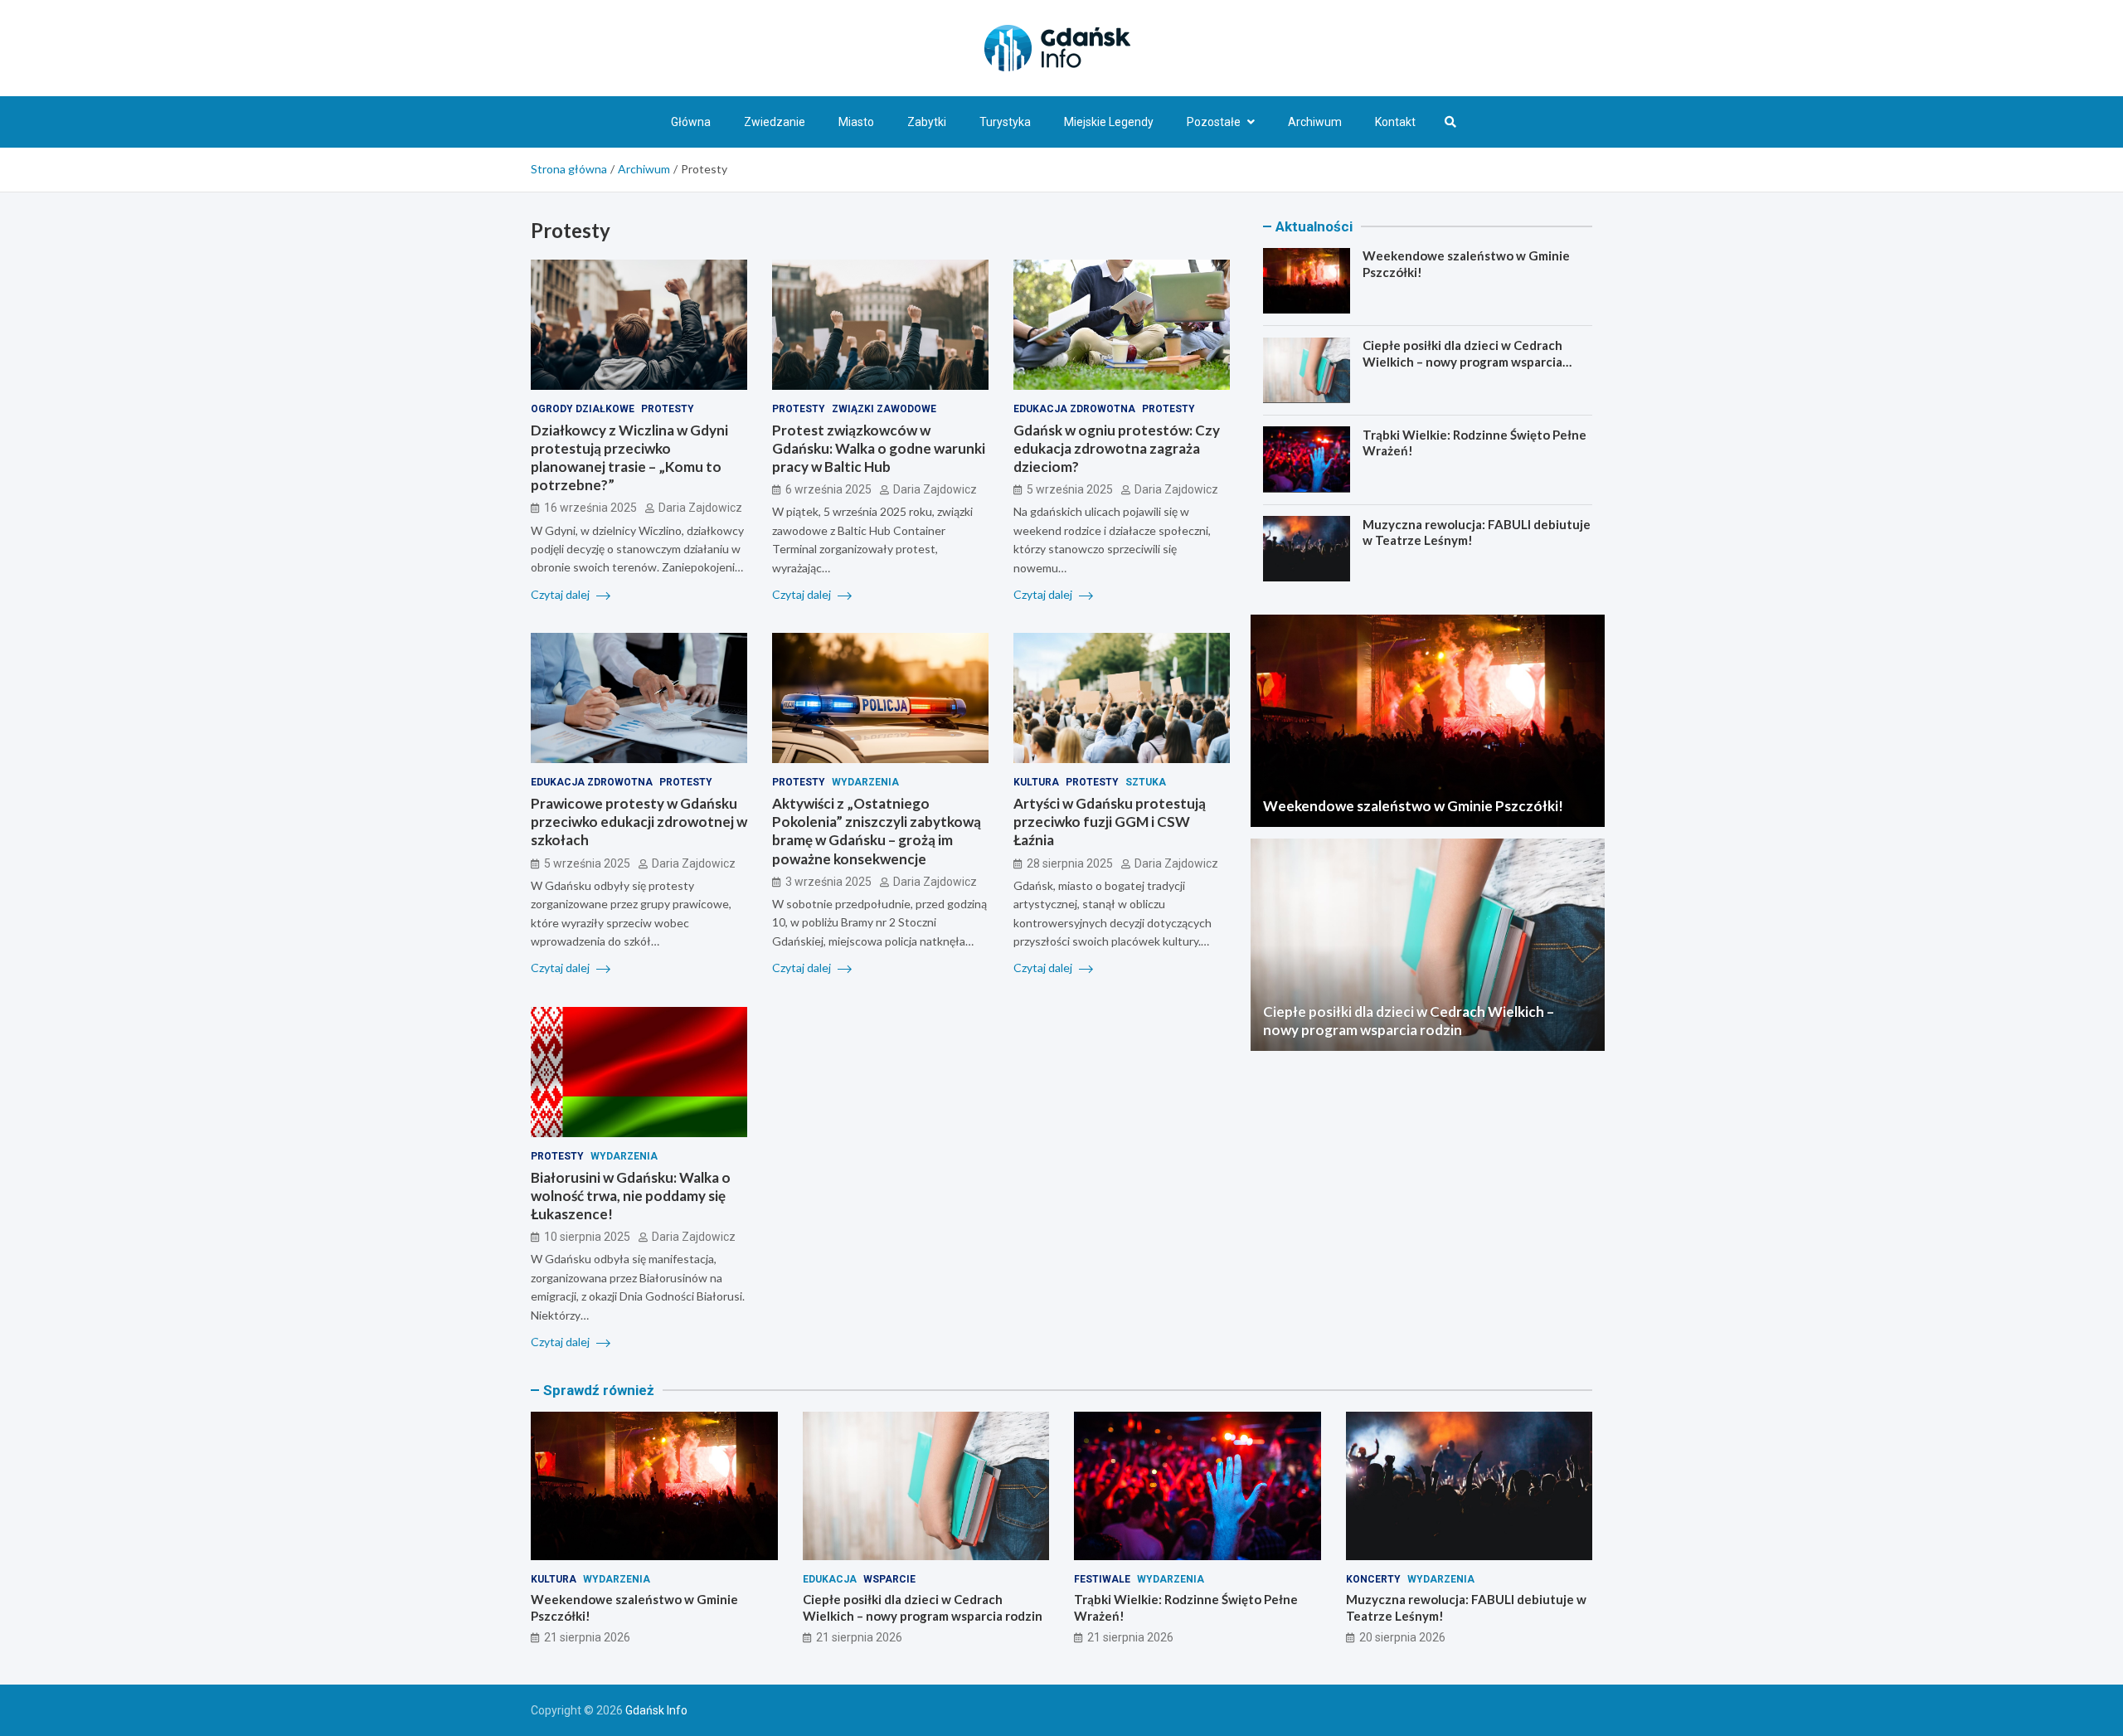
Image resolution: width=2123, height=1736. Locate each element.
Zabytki (927, 122)
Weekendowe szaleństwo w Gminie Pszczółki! (1413, 806)
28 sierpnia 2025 (1070, 863)
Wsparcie (889, 1579)
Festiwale (1102, 1579)
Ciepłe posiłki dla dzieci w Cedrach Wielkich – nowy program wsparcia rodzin (1462, 361)
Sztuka (1146, 782)
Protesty (668, 409)
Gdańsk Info (656, 1710)
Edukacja (830, 1579)
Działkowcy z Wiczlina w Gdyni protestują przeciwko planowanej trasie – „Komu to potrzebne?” (629, 457)
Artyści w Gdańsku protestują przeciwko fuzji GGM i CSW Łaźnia (1110, 822)
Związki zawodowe (884, 409)
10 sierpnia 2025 (587, 1237)
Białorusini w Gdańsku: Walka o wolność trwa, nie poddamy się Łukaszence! (631, 1196)
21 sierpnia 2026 (587, 1637)
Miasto (856, 122)
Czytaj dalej (561, 594)
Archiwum (1315, 122)
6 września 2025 (828, 489)
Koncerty (1373, 1579)
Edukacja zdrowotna (1074, 409)
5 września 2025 (1070, 489)
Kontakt (1395, 122)
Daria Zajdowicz (700, 508)
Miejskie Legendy (1109, 122)
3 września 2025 (828, 882)
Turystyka (1005, 122)
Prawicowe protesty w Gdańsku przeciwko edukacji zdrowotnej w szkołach (639, 822)
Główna (691, 122)
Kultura (1036, 782)
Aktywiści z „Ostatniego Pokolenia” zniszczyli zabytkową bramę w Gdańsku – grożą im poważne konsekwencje (877, 831)
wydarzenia (865, 782)
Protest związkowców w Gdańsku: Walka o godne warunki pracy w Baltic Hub (879, 448)
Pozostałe (1214, 122)
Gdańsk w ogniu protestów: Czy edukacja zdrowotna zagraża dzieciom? (1117, 448)
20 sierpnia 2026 (1402, 1637)
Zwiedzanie (775, 122)
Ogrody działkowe (583, 409)
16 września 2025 (590, 508)
